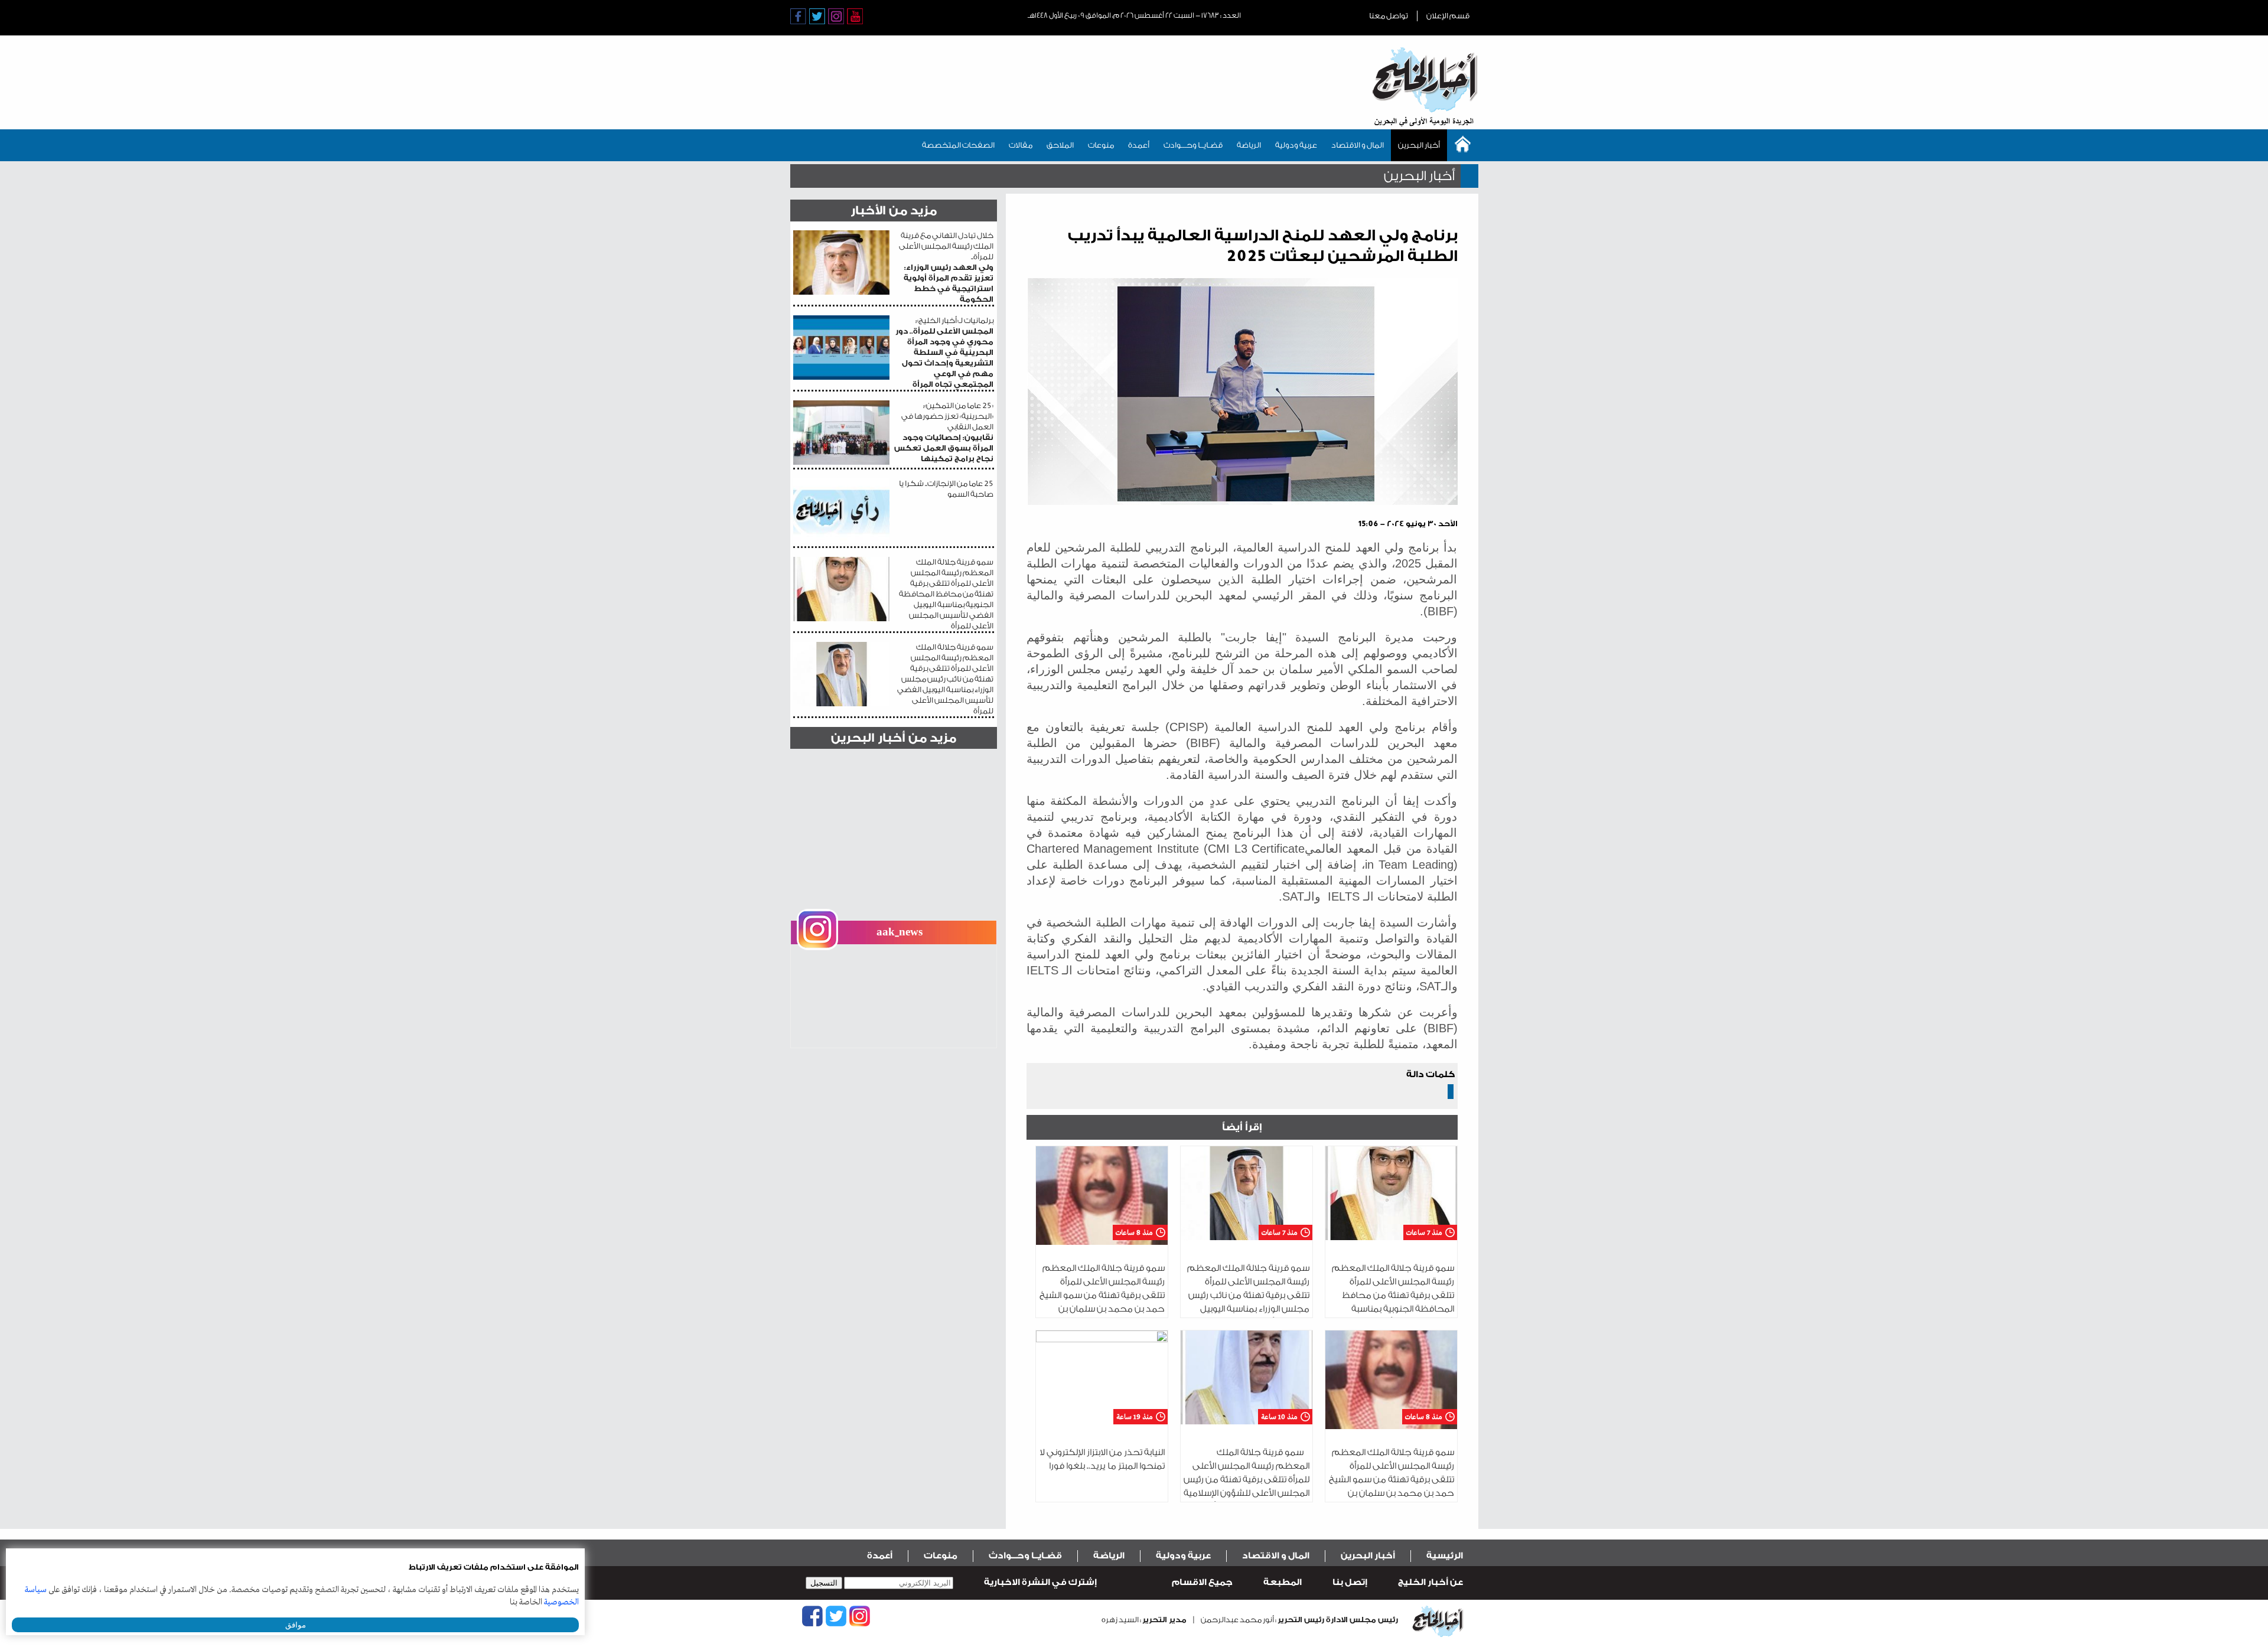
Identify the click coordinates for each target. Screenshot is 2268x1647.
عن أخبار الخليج (1430, 1582)
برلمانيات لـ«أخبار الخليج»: (944, 352)
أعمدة (1139, 145)
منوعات (1101, 145)
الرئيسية (1445, 1556)
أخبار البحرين (1419, 145)
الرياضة (1249, 145)
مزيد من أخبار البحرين (894, 738)
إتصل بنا (1350, 1582)
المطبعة (1283, 1582)
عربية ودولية (1296, 145)
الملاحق (1060, 145)
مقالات (1021, 145)
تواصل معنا (1389, 16)
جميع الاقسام (1202, 1582)
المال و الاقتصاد (1358, 145)
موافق (296, 1625)
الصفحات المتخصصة (958, 145)
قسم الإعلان (1448, 16)
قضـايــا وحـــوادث (1193, 145)
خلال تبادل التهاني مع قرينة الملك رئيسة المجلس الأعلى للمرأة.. (946, 267)
